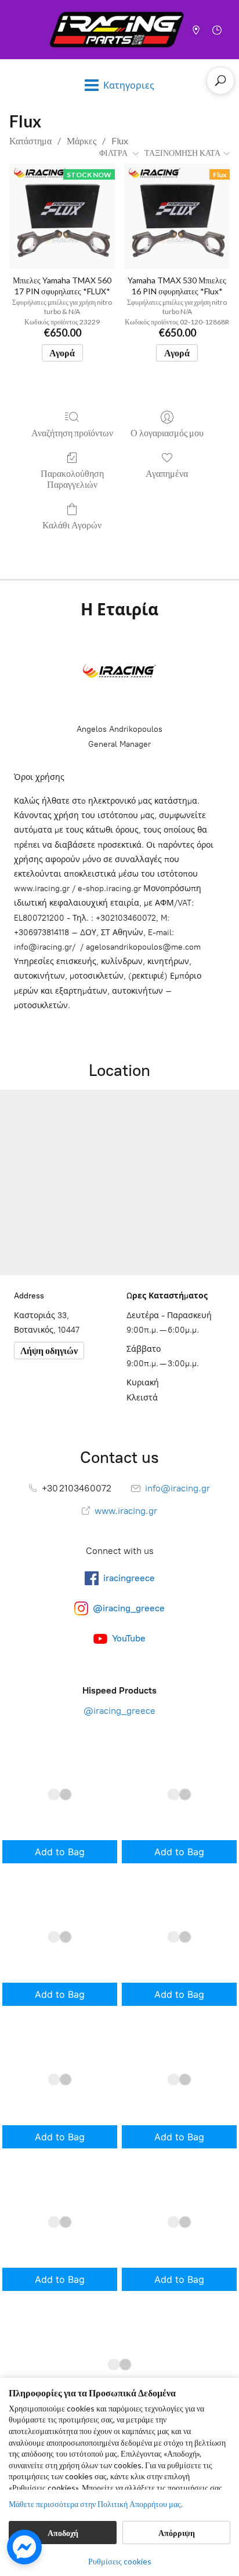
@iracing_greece (119, 1711)
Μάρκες (82, 141)
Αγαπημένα (167, 473)
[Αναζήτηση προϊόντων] (220, 81)
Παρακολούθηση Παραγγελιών (72, 479)
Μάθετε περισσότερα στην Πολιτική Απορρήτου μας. (96, 2504)
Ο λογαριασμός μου (167, 433)
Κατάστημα (30, 141)
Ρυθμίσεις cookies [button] (120, 2561)
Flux (120, 141)
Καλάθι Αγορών (72, 525)
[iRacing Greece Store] (117, 30)
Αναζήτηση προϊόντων (72, 433)
